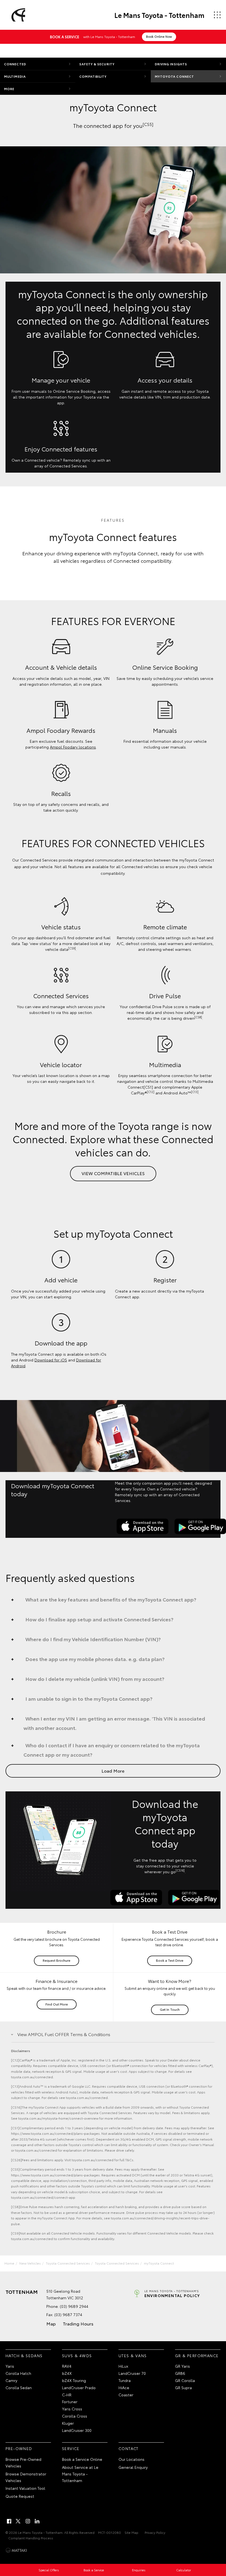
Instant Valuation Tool (25, 2488)
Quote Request (20, 2496)
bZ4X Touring (74, 2380)
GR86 (180, 2373)
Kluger (68, 2423)
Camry (11, 2380)
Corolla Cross (75, 2416)
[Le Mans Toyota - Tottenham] (17, 15)
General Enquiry (133, 2467)
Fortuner (70, 2402)
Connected (15, 64)
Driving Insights (171, 64)
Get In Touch (170, 2009)
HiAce (124, 2387)
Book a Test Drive (170, 1960)
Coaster (126, 2395)
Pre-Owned (19, 2448)
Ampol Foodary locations (73, 747)
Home (9, 2263)
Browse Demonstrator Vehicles (26, 2477)
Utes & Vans (133, 2356)
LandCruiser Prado (79, 2387)
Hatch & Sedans (24, 2356)
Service (71, 2448)
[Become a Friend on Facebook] (9, 2521)
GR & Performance (197, 2356)
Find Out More (57, 2004)
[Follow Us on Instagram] (28, 2521)
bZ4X (67, 2373)
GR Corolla (185, 2380)
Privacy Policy (155, 2532)
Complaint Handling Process (31, 2538)
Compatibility (93, 76)
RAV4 (67, 2366)
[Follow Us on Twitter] (18, 2521)
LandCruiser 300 (77, 2430)
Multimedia (15, 76)
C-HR (67, 2395)
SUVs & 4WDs (77, 2356)
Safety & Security (97, 64)
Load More (113, 1771)
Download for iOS (51, 1360)
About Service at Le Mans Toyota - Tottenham (80, 2474)
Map (51, 2323)
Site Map (131, 2532)
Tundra (125, 2380)
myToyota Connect (175, 76)
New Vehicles (30, 2263)
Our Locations (131, 2459)
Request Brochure (57, 1960)
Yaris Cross (72, 2409)
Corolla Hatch (18, 2373)
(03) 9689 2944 (74, 2306)
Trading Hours (78, 2323)
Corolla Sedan (19, 2387)
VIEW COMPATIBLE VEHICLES (113, 1173)
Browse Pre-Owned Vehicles (23, 2462)
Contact (129, 2448)
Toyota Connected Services (68, 2263)
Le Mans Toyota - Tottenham (159, 15)
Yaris (10, 2366)
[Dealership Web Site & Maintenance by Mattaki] (16, 2550)
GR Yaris (182, 2366)
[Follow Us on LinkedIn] (37, 2521)
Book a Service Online (82, 2459)
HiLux (123, 2366)
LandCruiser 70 (132, 2373)
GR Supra (183, 2387)
